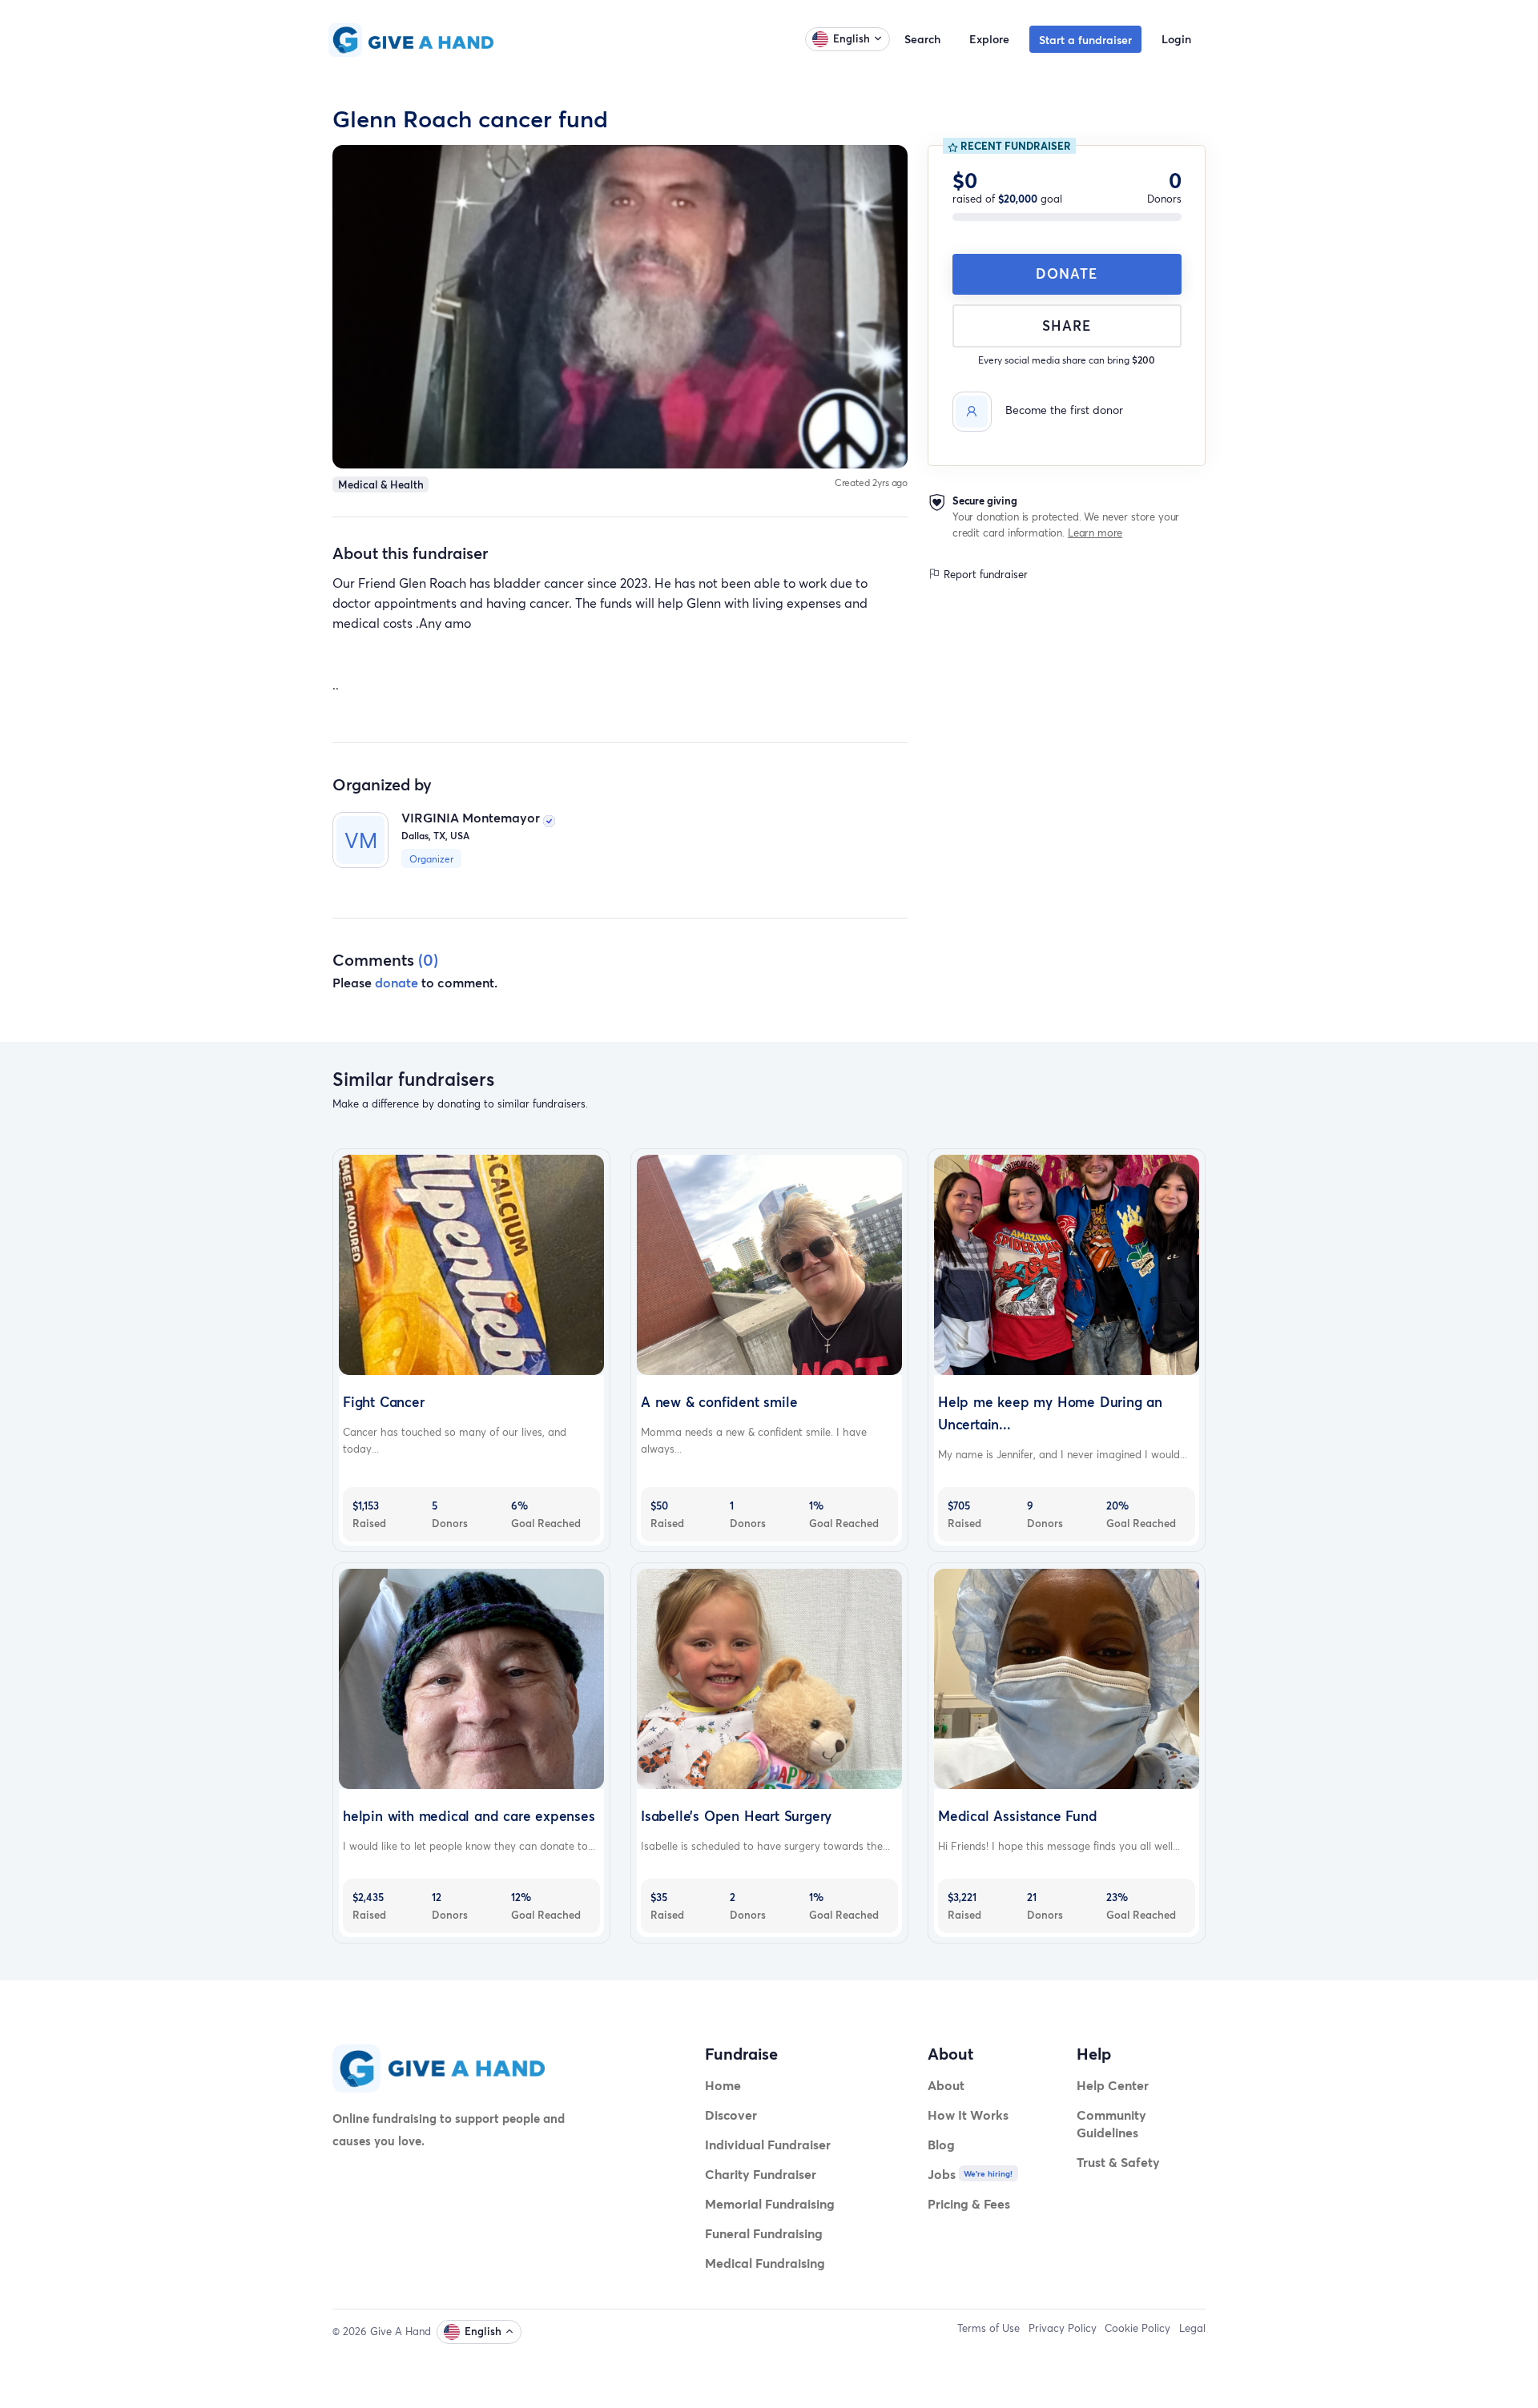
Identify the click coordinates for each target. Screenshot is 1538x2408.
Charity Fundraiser (761, 2174)
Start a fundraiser (1085, 40)
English (852, 38)
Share (1067, 326)
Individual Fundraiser (768, 2144)
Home (723, 2085)
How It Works (968, 2115)
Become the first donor (1064, 410)
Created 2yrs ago (872, 482)
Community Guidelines (1111, 2123)
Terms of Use (988, 2328)
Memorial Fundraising (770, 2203)
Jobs (942, 2174)
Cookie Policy (1137, 2328)
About (946, 2085)
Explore (989, 39)
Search (922, 39)
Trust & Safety (1118, 2162)
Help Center (1113, 2085)
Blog (941, 2144)
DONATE (1067, 273)
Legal (1192, 2328)
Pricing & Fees (969, 2203)
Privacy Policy (1063, 2328)
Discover (731, 2115)
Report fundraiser (984, 575)
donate (397, 982)
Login (1176, 39)
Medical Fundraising (765, 2263)
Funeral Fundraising (764, 2233)
